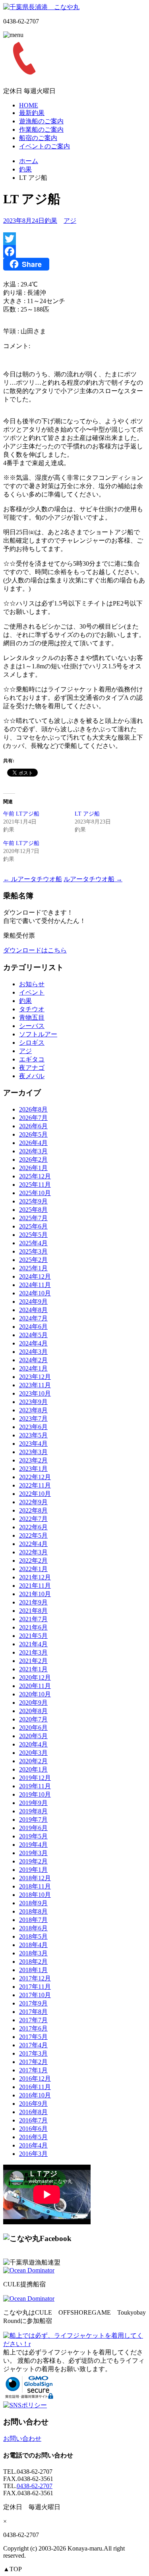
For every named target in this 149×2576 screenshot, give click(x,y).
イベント (32, 992)
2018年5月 (33, 1936)
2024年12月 (35, 1276)
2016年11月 (35, 2087)
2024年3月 (33, 1352)
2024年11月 (35, 1285)
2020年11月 (35, 1686)
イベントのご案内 (45, 146)
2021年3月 (33, 1652)
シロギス (32, 1043)
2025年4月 (33, 1243)
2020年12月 (35, 1677)
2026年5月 (33, 1134)
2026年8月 (33, 1109)
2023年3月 (33, 1452)
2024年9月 (33, 1302)
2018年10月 (35, 1895)
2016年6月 (33, 2129)
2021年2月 (33, 1661)
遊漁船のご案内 (41, 121)
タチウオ (32, 1009)
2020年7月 (33, 1719)
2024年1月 (33, 1368)
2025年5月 (33, 1235)
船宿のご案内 (38, 138)
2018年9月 (33, 1903)
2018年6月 (33, 1928)
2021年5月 (33, 1636)
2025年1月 (33, 1268)
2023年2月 (33, 1460)
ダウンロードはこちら (35, 950)
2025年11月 (35, 1185)
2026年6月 (33, 1126)
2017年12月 (35, 1978)
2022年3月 (33, 1552)
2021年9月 (33, 1602)
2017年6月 (33, 2028)
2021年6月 (33, 1627)
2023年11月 (35, 1385)
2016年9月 (33, 2104)
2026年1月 (33, 1168)
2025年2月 (33, 1260)
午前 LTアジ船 (21, 814)
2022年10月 (35, 1494)
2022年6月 (33, 1527)
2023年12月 (35, 1377)
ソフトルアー (38, 1034)
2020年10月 (35, 1694)
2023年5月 (33, 1435)
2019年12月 (35, 1778)
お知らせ (32, 984)
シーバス (32, 1026)
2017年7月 (33, 2020)
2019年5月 (33, 1836)
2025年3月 (33, 1251)
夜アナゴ (32, 1068)
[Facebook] (74, 251)
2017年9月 (33, 2003)
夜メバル (32, 1076)
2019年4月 (33, 1845)
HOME (29, 105)
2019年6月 (33, 1828)
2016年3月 (33, 2154)
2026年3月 (33, 1151)
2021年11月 (35, 1586)
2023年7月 (33, 1418)
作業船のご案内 (41, 129)
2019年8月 (33, 1811)
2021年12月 (35, 1577)
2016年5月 (33, 2137)
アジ (70, 221)
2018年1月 (33, 1970)
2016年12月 (35, 2079)
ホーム (29, 161)
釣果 (25, 169)
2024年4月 (33, 1343)
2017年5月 (33, 2037)
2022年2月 (33, 1561)
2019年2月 (33, 1861)
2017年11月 (35, 1987)
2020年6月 (33, 1728)
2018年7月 (33, 1920)
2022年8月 (33, 1510)
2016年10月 (35, 2095)
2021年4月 (33, 1644)
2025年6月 (33, 1226)
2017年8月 (33, 2012)
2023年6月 (33, 1427)
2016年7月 (33, 2120)
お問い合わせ (22, 2439)
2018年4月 (33, 1945)
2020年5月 (33, 1736)
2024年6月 (33, 1327)
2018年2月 (33, 1962)
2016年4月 (33, 2145)
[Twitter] (74, 239)
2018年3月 (33, 1953)
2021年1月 (33, 1669)
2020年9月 (33, 1703)
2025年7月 (33, 1218)
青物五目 (32, 1017)
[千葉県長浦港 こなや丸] (41, 7)
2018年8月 (33, 1911)
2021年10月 (35, 1594)
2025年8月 (33, 1210)
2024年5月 (33, 1335)
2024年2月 (33, 1360)
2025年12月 (35, 1176)
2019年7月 (33, 1820)
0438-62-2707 (35, 2486)
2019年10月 (35, 1794)
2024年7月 (33, 1318)
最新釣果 (32, 113)
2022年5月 (33, 1535)
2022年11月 (35, 1485)
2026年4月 (33, 1143)
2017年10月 (35, 1995)
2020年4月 (33, 1744)
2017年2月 (33, 2062)
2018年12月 (35, 1878)
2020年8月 (33, 1711)
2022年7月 (33, 1519)
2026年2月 (33, 1159)
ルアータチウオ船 (33, 879)
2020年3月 (33, 1753)
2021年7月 (33, 1619)
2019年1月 (33, 1870)
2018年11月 (35, 1886)
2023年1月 (33, 1469)
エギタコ (32, 1059)
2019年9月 (33, 1803)
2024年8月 (33, 1310)
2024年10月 (35, 1293)
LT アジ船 (87, 814)
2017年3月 (33, 2053)
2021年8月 (33, 1611)
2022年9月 (33, 1502)
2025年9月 (33, 1201)
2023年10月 (35, 1393)
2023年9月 (33, 1402)
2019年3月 (33, 1853)
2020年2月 (33, 1761)
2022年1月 (33, 1569)
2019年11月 (35, 1786)
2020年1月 (33, 1769)
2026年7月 (33, 1118)
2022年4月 (33, 1544)
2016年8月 (33, 2112)
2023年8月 (33, 1410)
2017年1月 (33, 2070)
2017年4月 (33, 2045)
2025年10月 (35, 1193)
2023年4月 (33, 1444)
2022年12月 (35, 1477)
